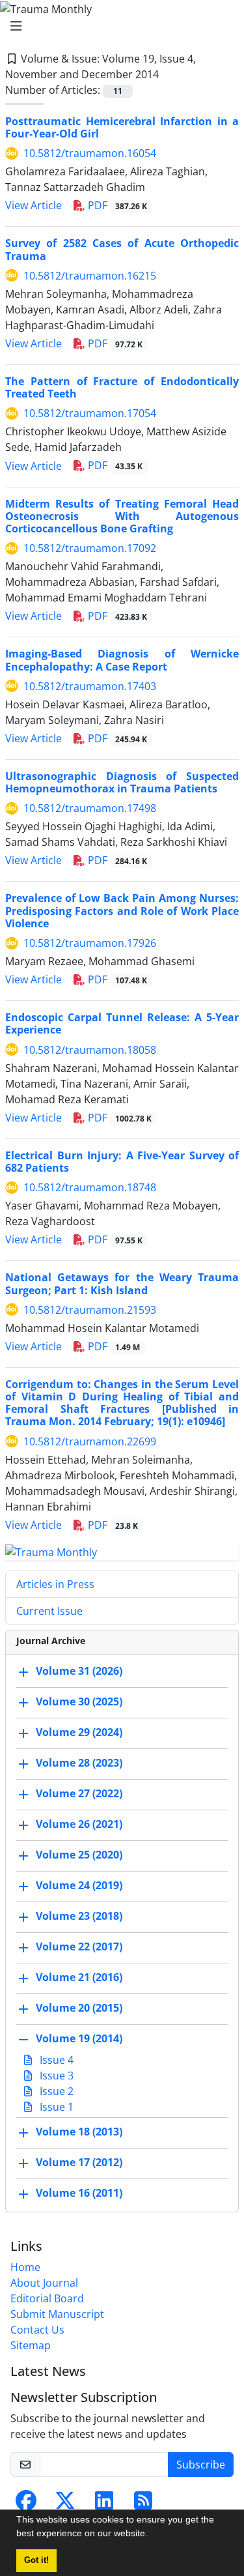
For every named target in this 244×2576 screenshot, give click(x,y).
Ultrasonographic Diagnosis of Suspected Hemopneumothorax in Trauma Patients (122, 782)
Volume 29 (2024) (79, 1733)
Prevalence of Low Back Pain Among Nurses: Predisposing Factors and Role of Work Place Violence (122, 910)
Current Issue (49, 1611)
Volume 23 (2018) (79, 1917)
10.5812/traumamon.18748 (90, 1187)
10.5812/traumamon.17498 (90, 808)
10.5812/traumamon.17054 (90, 413)
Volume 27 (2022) (79, 1794)
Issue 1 (55, 2107)
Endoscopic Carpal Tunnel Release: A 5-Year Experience (122, 1023)
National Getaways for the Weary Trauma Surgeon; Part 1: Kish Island (122, 1283)
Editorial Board (47, 2298)
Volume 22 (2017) (79, 1947)
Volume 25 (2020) (79, 1855)
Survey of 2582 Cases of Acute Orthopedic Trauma (122, 249)
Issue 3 (55, 2076)
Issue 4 (55, 2060)
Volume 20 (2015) (79, 2008)
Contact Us (37, 2330)
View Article (34, 205)
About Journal (44, 2283)
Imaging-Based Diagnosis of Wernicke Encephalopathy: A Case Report (122, 660)
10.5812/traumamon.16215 (90, 276)
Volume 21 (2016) (79, 1978)
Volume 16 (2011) (79, 2193)
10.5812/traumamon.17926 (90, 943)
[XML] (169, 74)
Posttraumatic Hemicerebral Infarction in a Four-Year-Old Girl (122, 127)
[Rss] (143, 2504)
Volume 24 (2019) (79, 1886)
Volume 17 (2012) (79, 2163)
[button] (152, 2535)
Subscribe (201, 2465)
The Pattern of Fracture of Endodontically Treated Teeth (122, 387)
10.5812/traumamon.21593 (90, 1310)
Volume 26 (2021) (79, 1825)
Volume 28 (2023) (79, 1763)
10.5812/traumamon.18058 (90, 1050)
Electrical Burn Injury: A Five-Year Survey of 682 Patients (122, 1162)
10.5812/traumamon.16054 (90, 153)
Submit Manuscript (57, 2314)
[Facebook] (26, 2504)
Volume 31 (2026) (79, 1672)
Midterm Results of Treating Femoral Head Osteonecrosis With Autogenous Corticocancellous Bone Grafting (122, 516)
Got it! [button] (36, 2560)
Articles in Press (55, 1584)
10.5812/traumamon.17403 (90, 686)
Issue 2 (55, 2091)
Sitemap (31, 2345)
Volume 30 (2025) (79, 1702)
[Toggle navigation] (118, 26)
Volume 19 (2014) (79, 2039)
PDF (116, 205)
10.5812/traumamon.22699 (90, 1441)
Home (25, 2267)
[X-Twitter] (65, 2504)
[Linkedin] (104, 2504)
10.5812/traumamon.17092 (90, 548)
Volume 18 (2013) (79, 2132)
